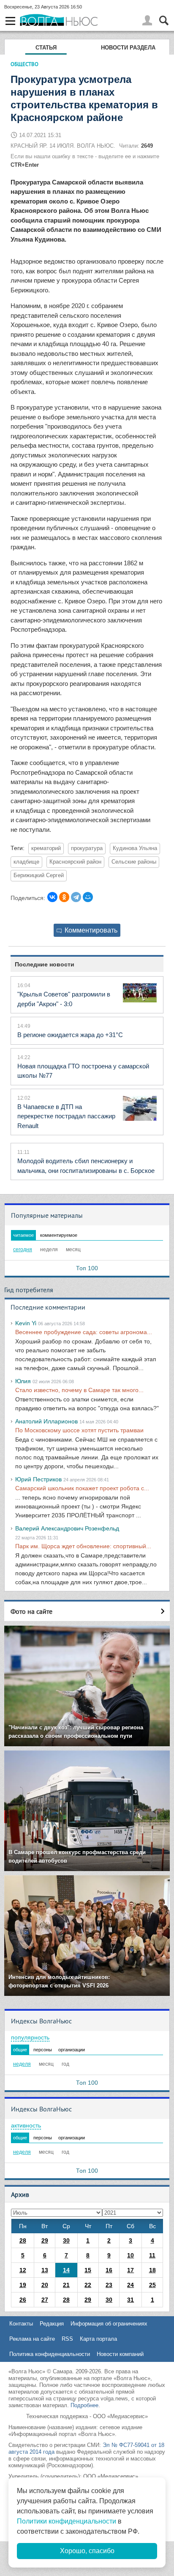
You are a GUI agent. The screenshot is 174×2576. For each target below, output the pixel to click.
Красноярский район (75, 862)
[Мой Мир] (88, 897)
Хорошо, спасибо (87, 2551)
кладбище (26, 862)
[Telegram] (76, 897)
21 (66, 2285)
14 (66, 2270)
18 (152, 2270)
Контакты (21, 2324)
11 (152, 2255)
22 (88, 2285)
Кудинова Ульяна (135, 848)
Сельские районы (134, 862)
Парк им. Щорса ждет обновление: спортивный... (83, 1546)
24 (130, 2285)
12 (23, 2270)
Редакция (52, 2324)
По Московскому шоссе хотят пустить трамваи (79, 1430)
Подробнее (84, 2405)
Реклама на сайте (32, 2339)
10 (130, 2255)
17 (130, 2270)
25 (152, 2285)
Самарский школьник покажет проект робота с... (82, 1488)
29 (45, 2240)
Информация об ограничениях (109, 2324)
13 (45, 2270)
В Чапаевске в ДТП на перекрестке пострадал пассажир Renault (66, 1116)
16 (109, 2270)
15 (88, 2270)
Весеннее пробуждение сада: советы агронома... (84, 1332)
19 (23, 2285)
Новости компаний (120, 2354)
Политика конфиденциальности (50, 2354)
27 (45, 2300)
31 (130, 2300)
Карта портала (98, 2339)
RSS (67, 2339)
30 (66, 2240)
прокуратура (87, 848)
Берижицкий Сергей (39, 875)
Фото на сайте (31, 1611)
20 (45, 2285)
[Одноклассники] (64, 897)
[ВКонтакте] (52, 897)
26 (23, 2300)
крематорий (46, 848)
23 (109, 2285)
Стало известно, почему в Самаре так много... (79, 1390)
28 (23, 2240)
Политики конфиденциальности (67, 2521)
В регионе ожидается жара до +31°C (70, 1035)
